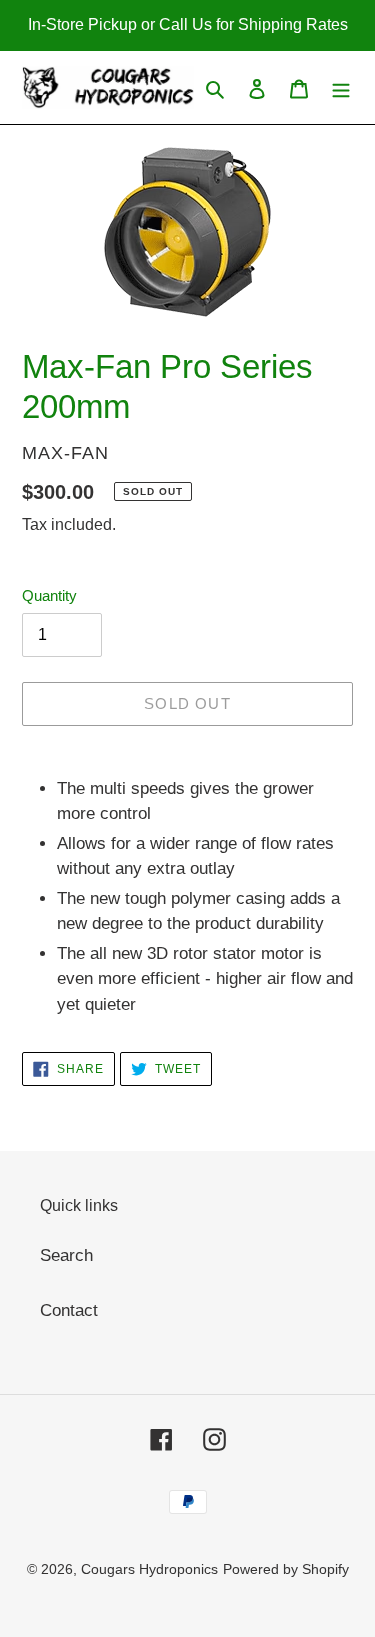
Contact (69, 1310)
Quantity (49, 595)
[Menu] (341, 88)
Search (66, 1255)
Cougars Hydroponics (149, 1569)
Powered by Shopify (286, 1569)
